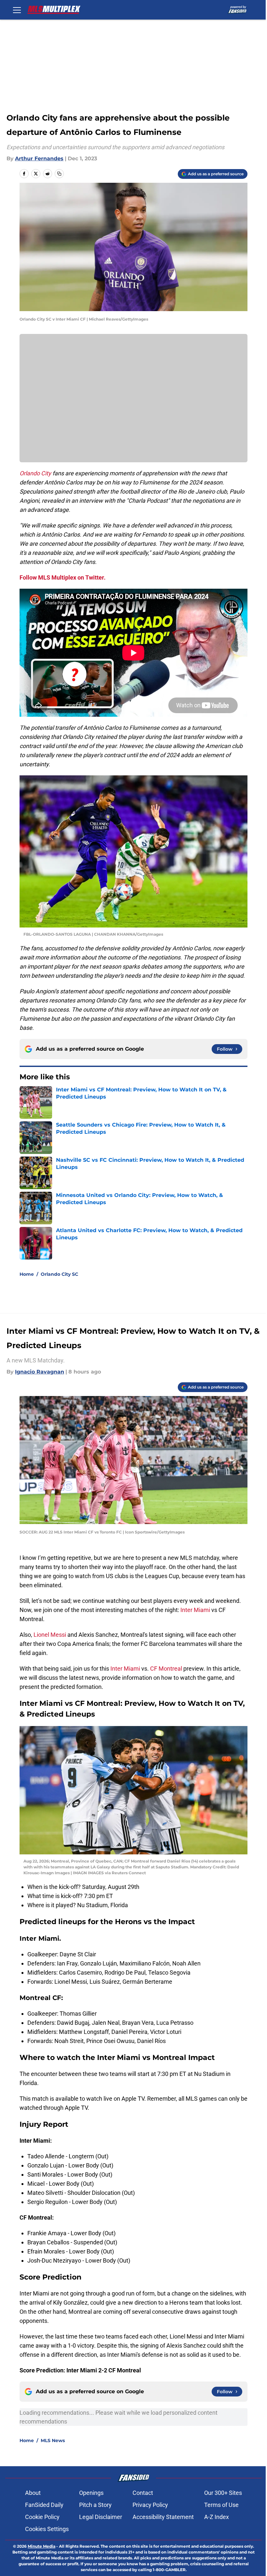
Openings (91, 2493)
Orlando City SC (59, 1274)
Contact (143, 2493)
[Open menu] (17, 10)
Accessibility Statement (163, 2517)
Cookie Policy (42, 2517)
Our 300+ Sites (223, 2493)
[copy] (59, 174)
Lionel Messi (50, 1635)
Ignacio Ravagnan (40, 1372)
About (33, 2493)
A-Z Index (217, 2517)
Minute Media (42, 2546)
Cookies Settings (47, 2529)
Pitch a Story (95, 2505)
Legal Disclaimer (101, 2517)
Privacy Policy (150, 2505)
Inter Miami (195, 1610)
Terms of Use (221, 2505)
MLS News (53, 2440)
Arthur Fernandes (39, 158)
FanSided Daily (44, 2505)
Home (27, 1274)
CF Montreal (166, 1669)
